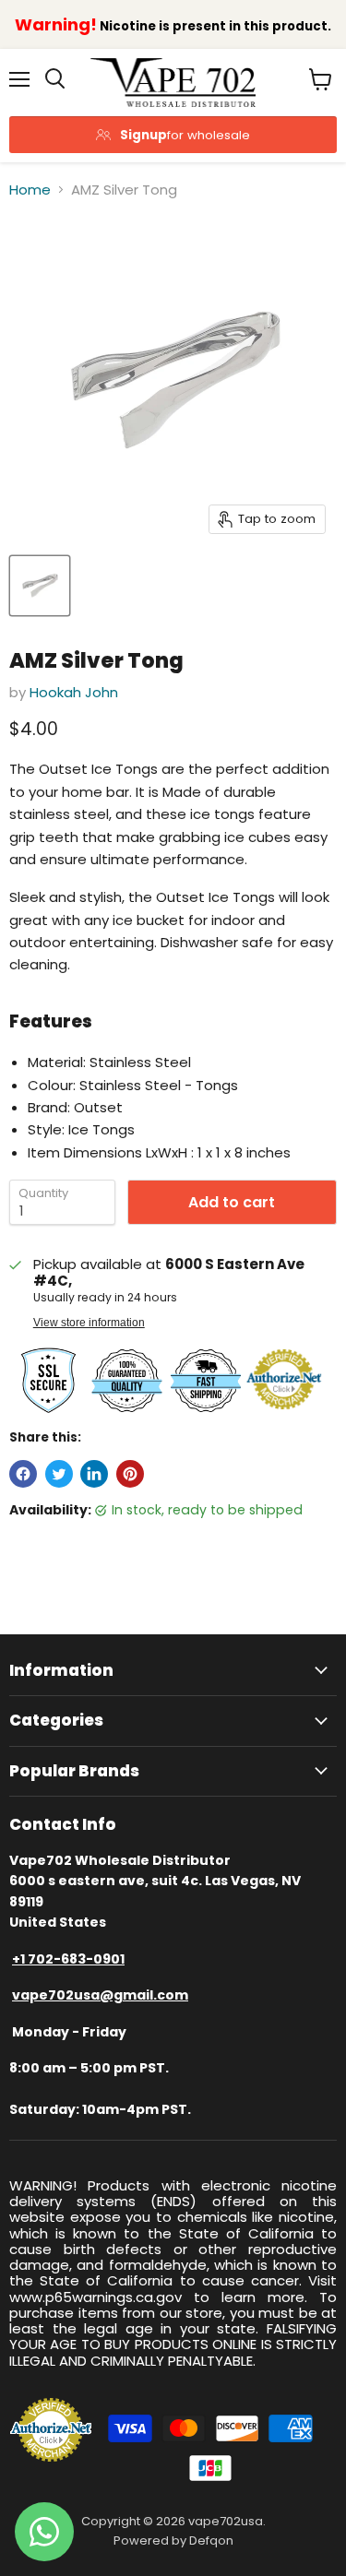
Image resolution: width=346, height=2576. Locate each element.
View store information (89, 1323)
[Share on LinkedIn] (94, 1474)
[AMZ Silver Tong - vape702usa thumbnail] (40, 586)
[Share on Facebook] (23, 1474)
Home (30, 190)
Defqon (211, 2540)
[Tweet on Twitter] (59, 1474)
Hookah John (74, 692)
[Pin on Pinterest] (130, 1474)
